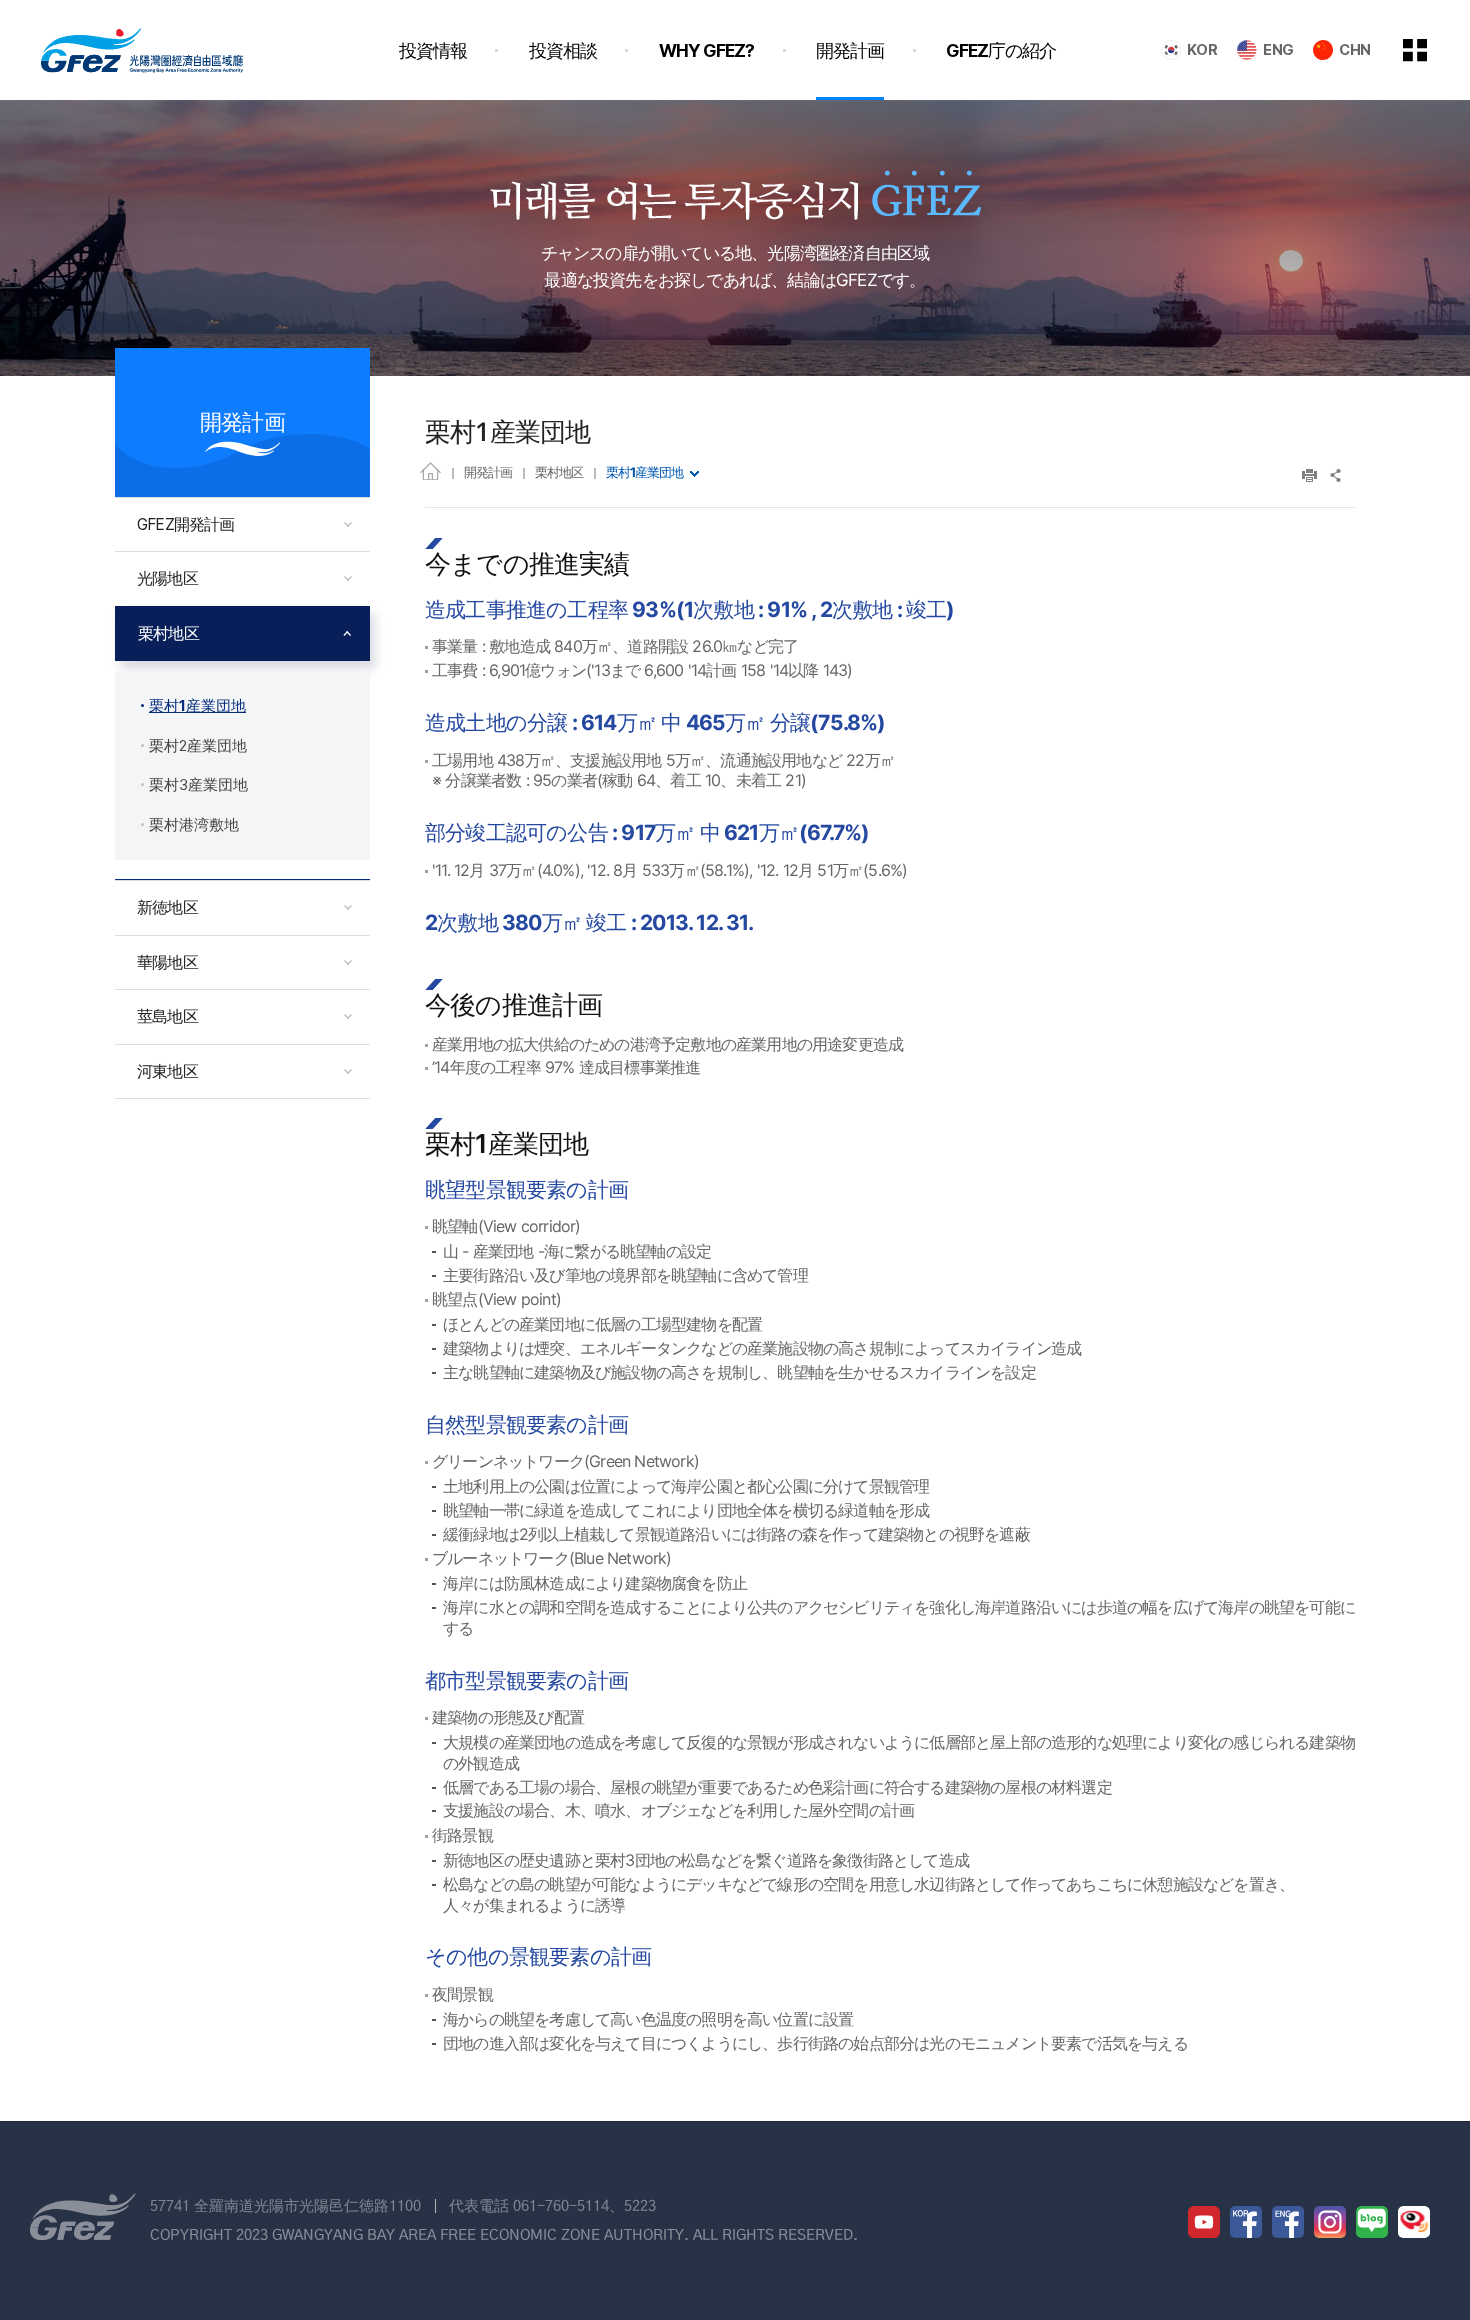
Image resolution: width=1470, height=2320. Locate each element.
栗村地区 (559, 472)
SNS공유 (1336, 475)
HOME (430, 470)
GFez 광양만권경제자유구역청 (142, 50)
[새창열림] (1204, 2222)
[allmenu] (1429, 50)
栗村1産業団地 (644, 472)
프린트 (1309, 475)
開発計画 (488, 472)
